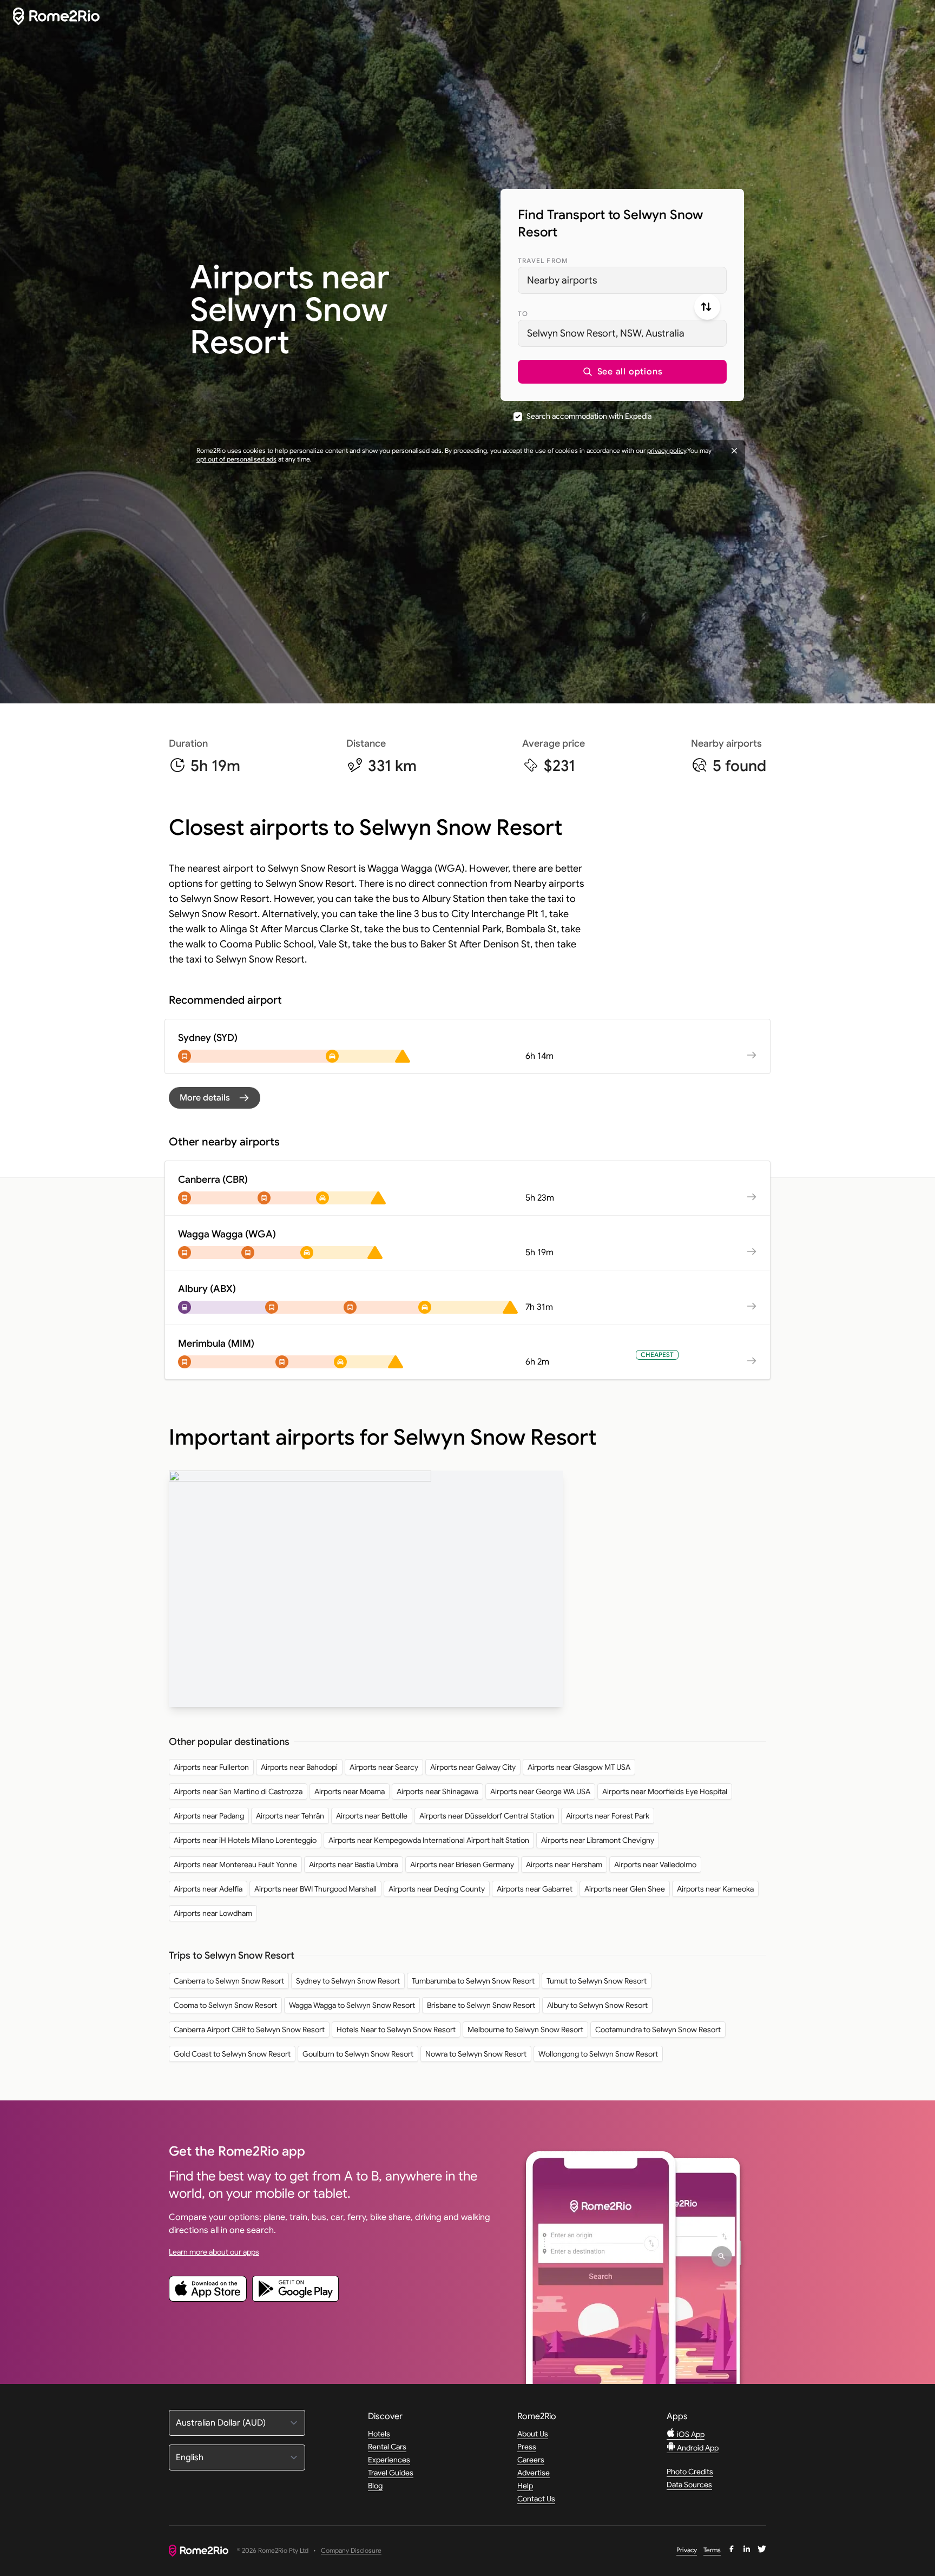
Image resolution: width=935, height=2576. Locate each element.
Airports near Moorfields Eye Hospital (665, 1791)
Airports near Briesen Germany (462, 1865)
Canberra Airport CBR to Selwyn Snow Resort (249, 2030)
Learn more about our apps (214, 2252)
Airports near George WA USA (540, 1791)
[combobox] (622, 280)
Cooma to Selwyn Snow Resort (225, 2005)
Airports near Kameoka (715, 1889)
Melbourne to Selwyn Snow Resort (525, 2030)
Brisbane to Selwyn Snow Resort (481, 2005)
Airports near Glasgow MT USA (579, 1767)
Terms (712, 2550)
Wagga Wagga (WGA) (227, 1234)
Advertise (534, 2473)
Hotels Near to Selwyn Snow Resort (396, 2030)
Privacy (687, 2550)
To (523, 314)
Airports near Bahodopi (299, 1767)
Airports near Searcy (384, 1767)
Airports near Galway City (473, 1767)
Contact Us (536, 2499)
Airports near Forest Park (608, 1816)
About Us (533, 2434)
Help (525, 2486)
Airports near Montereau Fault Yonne (235, 1865)
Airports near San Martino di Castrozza (238, 1791)
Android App (697, 2448)
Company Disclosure (351, 2551)
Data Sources (689, 2485)
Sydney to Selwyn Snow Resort (348, 1981)
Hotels (379, 2434)
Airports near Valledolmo (655, 1865)
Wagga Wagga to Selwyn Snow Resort (352, 2005)
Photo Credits (690, 2472)
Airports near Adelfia (208, 1889)
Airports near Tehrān (290, 1816)
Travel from (543, 261)
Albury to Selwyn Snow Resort (597, 2005)
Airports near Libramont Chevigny (598, 1840)
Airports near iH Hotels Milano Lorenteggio (245, 1840)
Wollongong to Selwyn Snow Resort (598, 2054)
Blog (375, 2486)
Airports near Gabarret (535, 1889)
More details (205, 1098)
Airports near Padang (209, 1816)
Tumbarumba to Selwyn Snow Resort (473, 1981)
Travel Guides (391, 2473)
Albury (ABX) (207, 1289)
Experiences (389, 2460)
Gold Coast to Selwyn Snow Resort (232, 2054)
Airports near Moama (350, 1791)
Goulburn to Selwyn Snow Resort (358, 2054)
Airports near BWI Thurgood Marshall (315, 1889)
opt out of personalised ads (236, 459)
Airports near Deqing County (437, 1889)
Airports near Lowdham (213, 1913)
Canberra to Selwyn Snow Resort (229, 1981)
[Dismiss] (734, 451)
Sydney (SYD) (208, 1038)
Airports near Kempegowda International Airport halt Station (429, 1840)
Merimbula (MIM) (216, 1343)
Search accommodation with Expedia (589, 416)
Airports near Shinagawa (437, 1791)
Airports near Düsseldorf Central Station (487, 1816)
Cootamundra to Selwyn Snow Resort (658, 2030)
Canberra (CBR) (213, 1180)
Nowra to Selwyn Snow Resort (476, 2054)
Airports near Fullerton (211, 1767)
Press (527, 2447)
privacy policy (667, 450)
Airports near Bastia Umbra (354, 1865)
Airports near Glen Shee (625, 1889)
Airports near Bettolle (372, 1816)
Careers (531, 2460)
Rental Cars (387, 2447)
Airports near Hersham (564, 1865)
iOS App (690, 2434)
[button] (622, 372)
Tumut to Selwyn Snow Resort (597, 1981)
